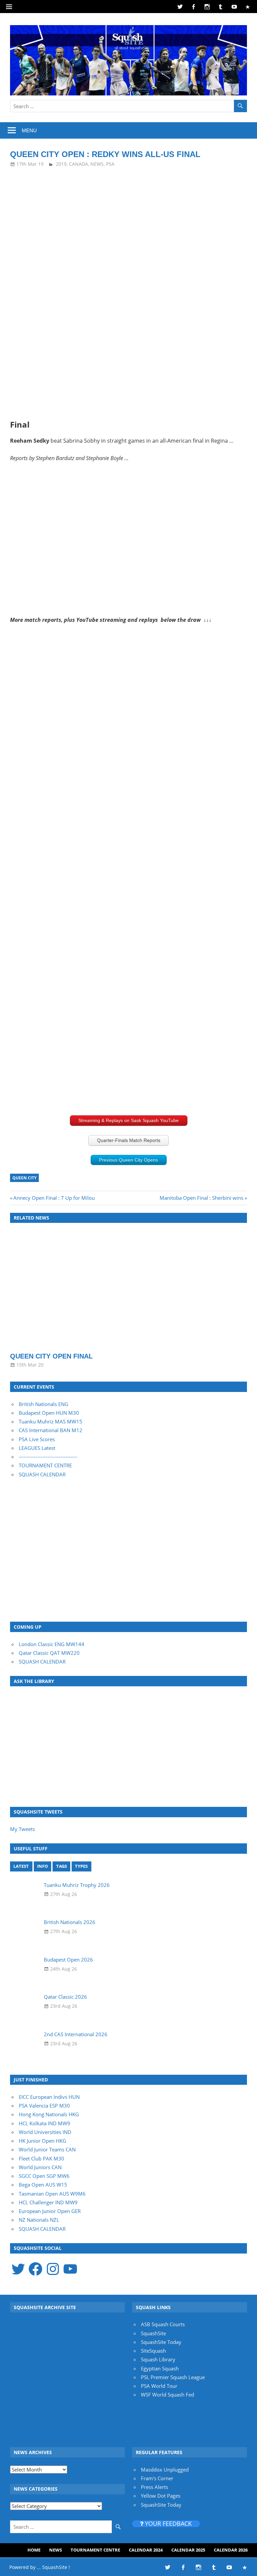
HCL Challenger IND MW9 (48, 2202)
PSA (110, 164)
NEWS (97, 164)
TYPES (81, 1866)
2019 (61, 164)
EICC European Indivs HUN (49, 2097)
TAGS (62, 1866)
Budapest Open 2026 (68, 1960)
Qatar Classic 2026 (65, 1997)
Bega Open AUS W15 (43, 2185)
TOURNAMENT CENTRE (45, 1465)
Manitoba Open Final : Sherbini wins (201, 1198)
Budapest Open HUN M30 (49, 1413)
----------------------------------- (48, 1457)
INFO (42, 1866)
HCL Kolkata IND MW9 (45, 2123)
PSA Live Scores (37, 1439)
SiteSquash (153, 2351)
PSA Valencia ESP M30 (44, 2106)
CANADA (78, 164)
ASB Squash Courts (163, 2324)
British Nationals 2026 (70, 1922)
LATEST (21, 1866)
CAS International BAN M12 (51, 1430)
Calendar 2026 (231, 2550)
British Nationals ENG (44, 1404)
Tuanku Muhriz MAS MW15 (51, 1421)
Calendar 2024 (146, 2550)
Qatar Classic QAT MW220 (49, 1653)
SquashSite (153, 2333)
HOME (34, 2550)
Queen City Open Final (51, 1356)
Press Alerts (154, 2487)
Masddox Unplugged (165, 2470)
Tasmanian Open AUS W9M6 (52, 2194)
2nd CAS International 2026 (76, 2034)
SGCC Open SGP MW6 (44, 2176)
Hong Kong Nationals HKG (49, 2114)
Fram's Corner (157, 2478)
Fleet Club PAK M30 (41, 2158)
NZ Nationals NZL (39, 2220)
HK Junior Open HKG (42, 2141)
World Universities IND (45, 2132)
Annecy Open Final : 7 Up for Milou (54, 1198)
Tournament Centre (95, 2550)
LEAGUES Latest (37, 1448)
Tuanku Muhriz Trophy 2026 (77, 1885)
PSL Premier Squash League (173, 2377)
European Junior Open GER (50, 2211)
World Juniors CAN (40, 2167)
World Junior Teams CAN (47, 2149)
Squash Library (158, 2359)
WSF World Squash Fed (167, 2395)
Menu (29, 130)
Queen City (24, 1178)
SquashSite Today (161, 2342)
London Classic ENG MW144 (52, 1644)
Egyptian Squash (160, 2368)
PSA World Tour (159, 2386)
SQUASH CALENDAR (42, 1474)
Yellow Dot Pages (161, 2496)
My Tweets (22, 1829)
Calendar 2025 (188, 2550)
